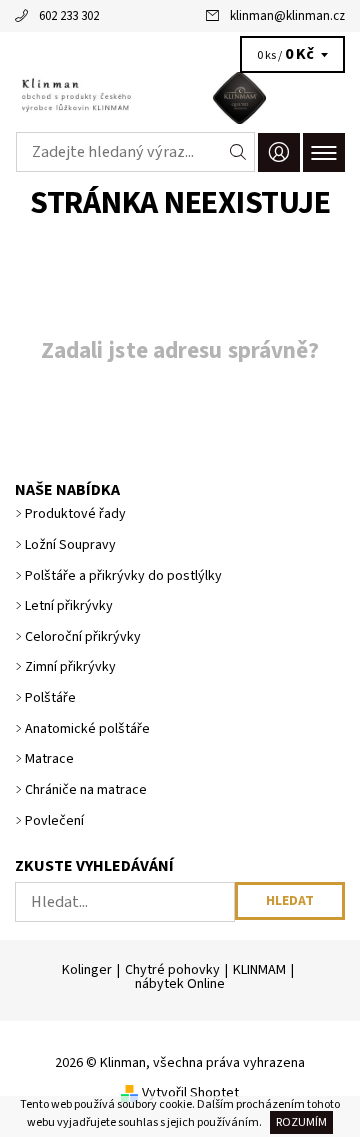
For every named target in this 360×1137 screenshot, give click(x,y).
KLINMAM (259, 970)
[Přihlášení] (279, 152)
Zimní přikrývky (70, 667)
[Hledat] (238, 152)
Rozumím (301, 1122)
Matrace (49, 759)
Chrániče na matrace (86, 790)
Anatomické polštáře (87, 729)
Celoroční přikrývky (83, 637)
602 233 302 (69, 16)
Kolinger (87, 970)
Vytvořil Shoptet (190, 1093)
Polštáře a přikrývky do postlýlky (123, 576)
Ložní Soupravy (70, 545)
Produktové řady (75, 514)
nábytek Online (180, 984)
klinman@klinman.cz (287, 16)
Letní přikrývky (69, 606)
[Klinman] (180, 98)
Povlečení (54, 821)
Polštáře (50, 698)
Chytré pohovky (172, 970)
